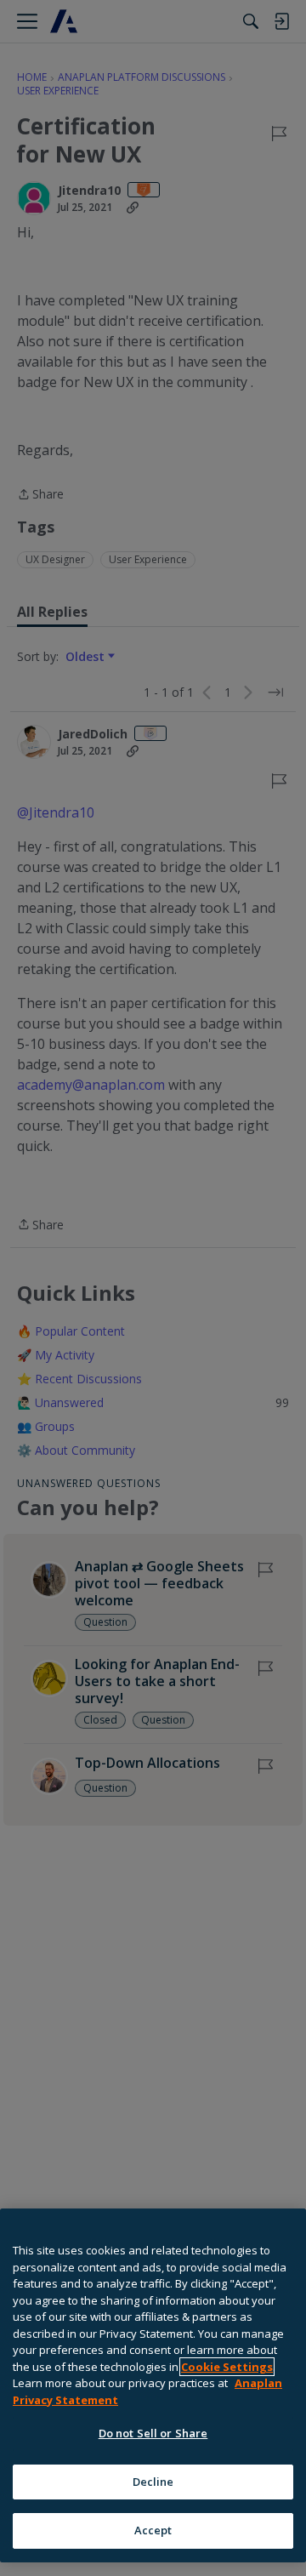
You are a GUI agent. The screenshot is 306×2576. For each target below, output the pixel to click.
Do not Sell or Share (153, 2433)
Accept (153, 2530)
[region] (153, 2385)
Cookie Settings (227, 2367)
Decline (153, 2482)
